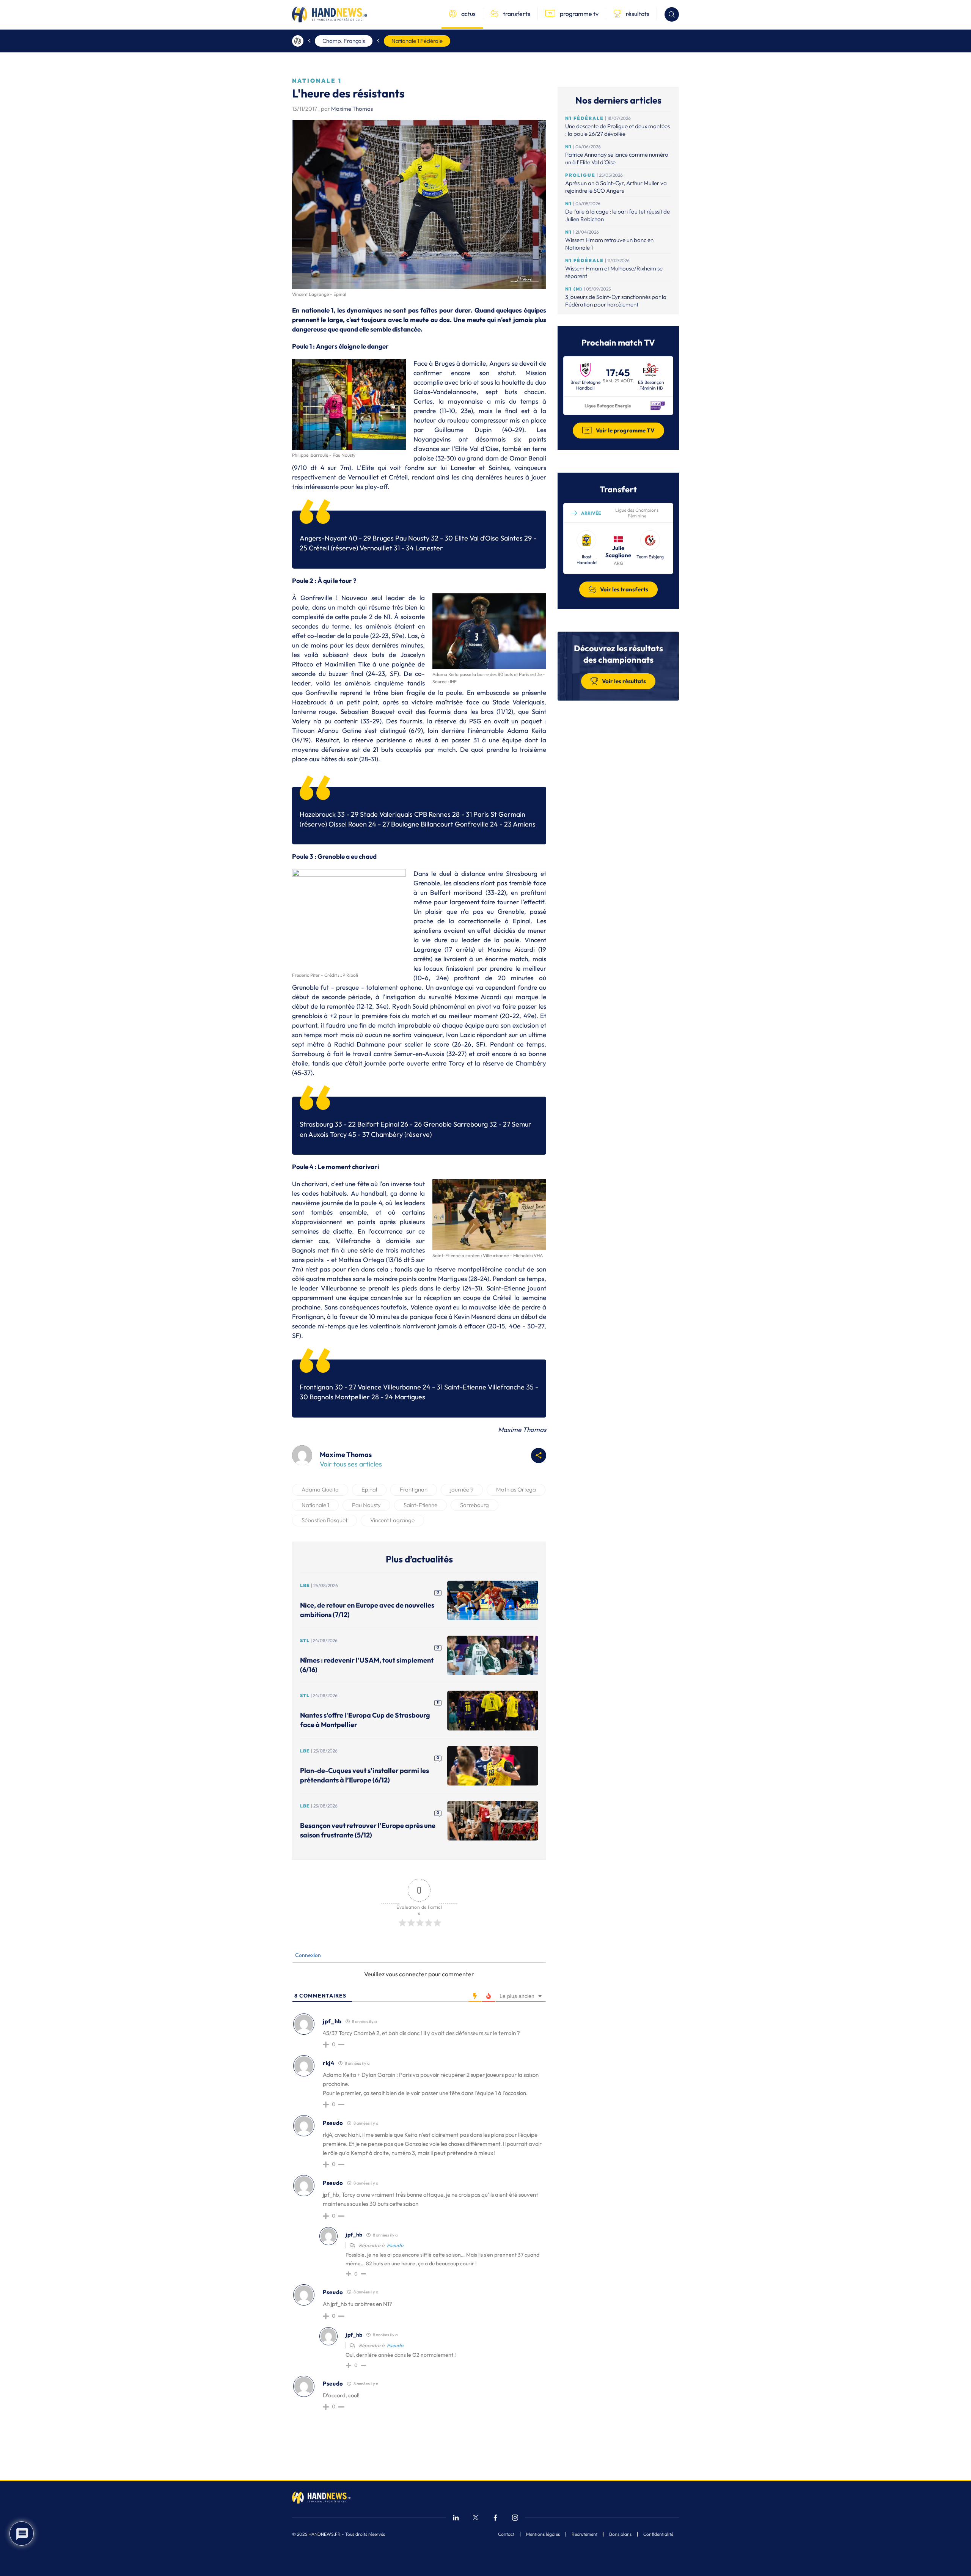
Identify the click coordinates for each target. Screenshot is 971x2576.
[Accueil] (298, 41)
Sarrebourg (475, 1505)
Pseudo (395, 2245)
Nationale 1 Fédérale (417, 41)
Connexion (307, 1955)
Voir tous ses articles (351, 1464)
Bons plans (620, 2534)
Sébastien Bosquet (324, 1520)
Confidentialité (658, 2534)
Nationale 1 (315, 1505)
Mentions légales (543, 2534)
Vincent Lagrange (392, 1520)
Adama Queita (320, 1489)
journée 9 (462, 1489)
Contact (506, 2534)
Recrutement (584, 2534)
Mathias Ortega (516, 1489)
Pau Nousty (366, 1505)
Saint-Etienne (420, 1505)
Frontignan (414, 1489)
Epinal (369, 1489)
